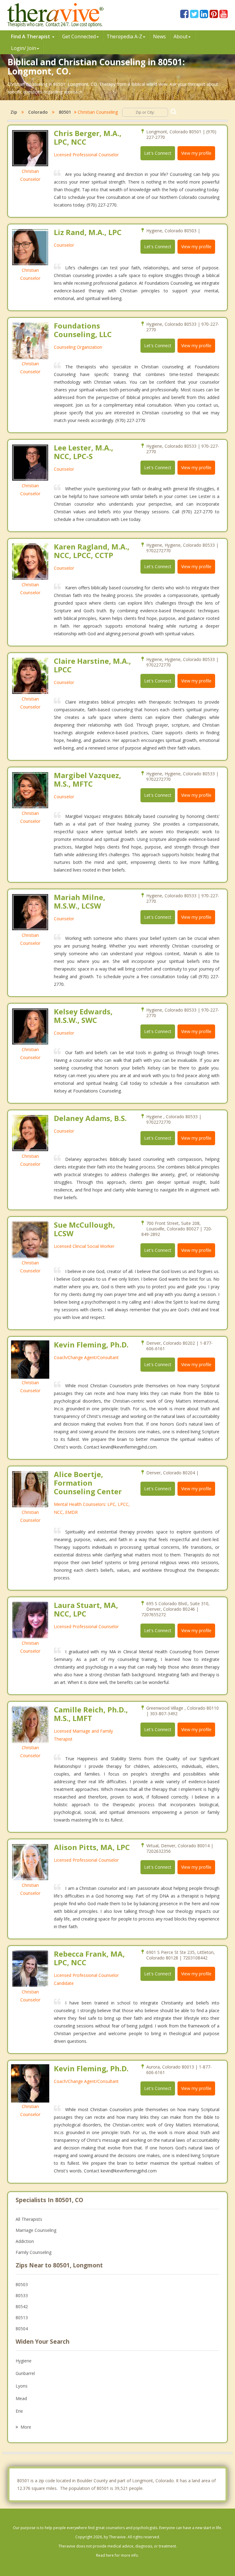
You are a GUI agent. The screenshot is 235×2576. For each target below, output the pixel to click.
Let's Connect (158, 153)
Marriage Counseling (36, 2230)
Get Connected (79, 36)
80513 (22, 2318)
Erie (19, 2411)
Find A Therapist (31, 36)
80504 (22, 2329)
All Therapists (29, 2219)
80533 (22, 2295)
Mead (21, 2398)
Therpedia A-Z (124, 36)
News (159, 36)
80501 (65, 112)
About (181, 36)
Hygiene (24, 2361)
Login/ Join (24, 48)
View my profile (196, 153)
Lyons (22, 2386)
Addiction (25, 2241)
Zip (14, 112)
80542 (22, 2306)
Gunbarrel (25, 2373)
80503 (22, 2284)
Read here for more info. (117, 2555)
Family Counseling (34, 2252)
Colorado (38, 112)
